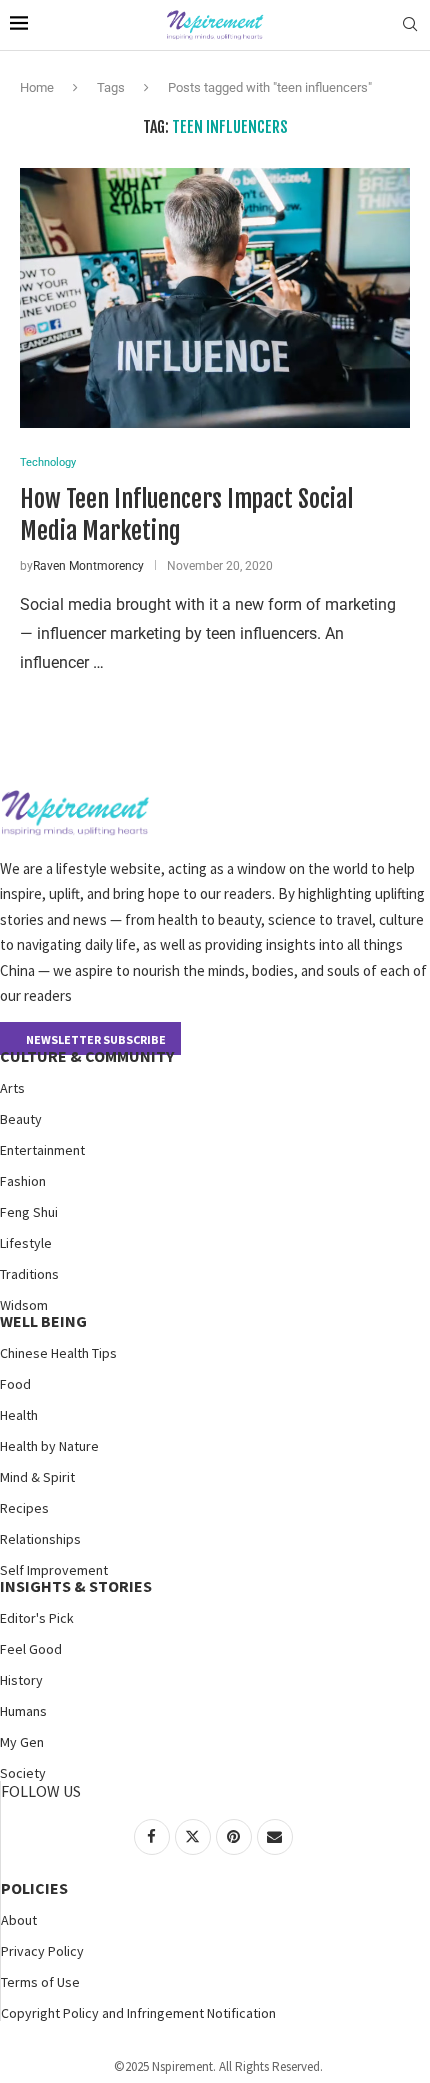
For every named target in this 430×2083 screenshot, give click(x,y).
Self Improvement (54, 1570)
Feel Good (31, 1649)
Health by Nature (49, 1446)
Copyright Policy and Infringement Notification (138, 2013)
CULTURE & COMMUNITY (87, 1056)
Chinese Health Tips (58, 1353)
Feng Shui (29, 1212)
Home (37, 87)
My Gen (22, 1742)
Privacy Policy (42, 1951)
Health (19, 1415)
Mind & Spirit (37, 1477)
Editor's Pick (37, 1618)
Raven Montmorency (88, 566)
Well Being (43, 1321)
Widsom (24, 1305)
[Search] (410, 25)
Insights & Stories (76, 1586)
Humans (23, 1711)
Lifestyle (26, 1243)
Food (15, 1384)
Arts (12, 1088)
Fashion (23, 1181)
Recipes (24, 1508)
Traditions (29, 1274)
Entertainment (42, 1150)
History (21, 1680)
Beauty (21, 1119)
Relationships (40, 1539)
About (19, 1920)
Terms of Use (40, 1982)
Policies (34, 1888)
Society (23, 1773)
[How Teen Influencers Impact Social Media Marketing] (215, 298)
